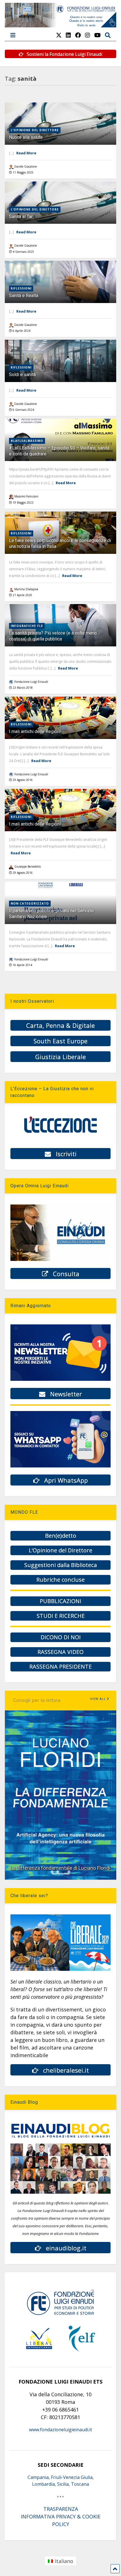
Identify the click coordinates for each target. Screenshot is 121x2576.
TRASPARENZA (61, 2509)
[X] (59, 35)
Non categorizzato (30, 903)
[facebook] (78, 35)
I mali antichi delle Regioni (35, 731)
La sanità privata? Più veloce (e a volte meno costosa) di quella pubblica (53, 636)
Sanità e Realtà (24, 296)
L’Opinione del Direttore (35, 130)
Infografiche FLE (27, 626)
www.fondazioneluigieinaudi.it (60, 2430)
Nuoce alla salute (26, 137)
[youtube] (98, 35)
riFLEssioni (21, 288)
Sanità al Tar (21, 217)
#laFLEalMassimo (27, 441)
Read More (26, 153)
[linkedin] (68, 35)
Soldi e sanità (22, 375)
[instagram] (88, 35)
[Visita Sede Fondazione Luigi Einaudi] (60, 25)
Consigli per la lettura (37, 1700)
